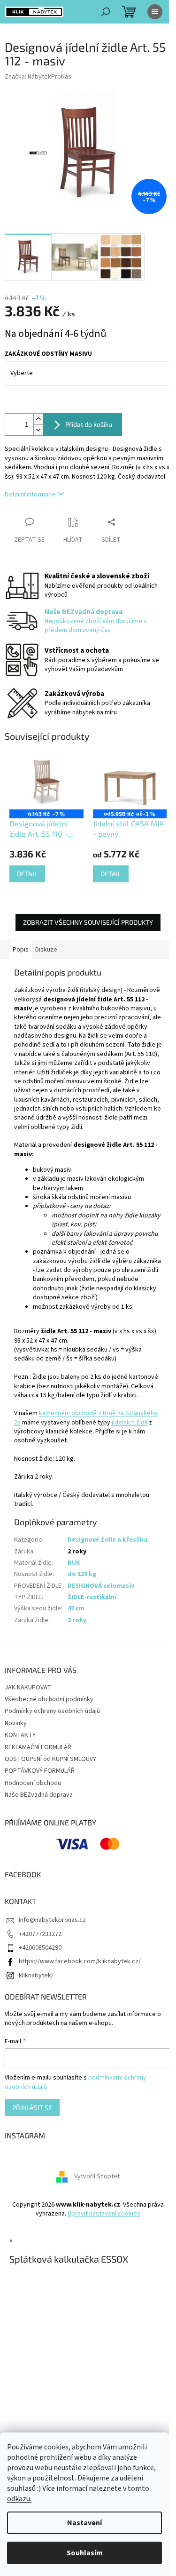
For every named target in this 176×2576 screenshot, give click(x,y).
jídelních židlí (130, 1423)
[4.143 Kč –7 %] (46, 782)
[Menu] (155, 12)
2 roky (77, 1620)
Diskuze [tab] (46, 950)
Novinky (16, 1723)
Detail (27, 874)
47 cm (76, 1608)
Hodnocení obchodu (33, 1783)
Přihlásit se (32, 2108)
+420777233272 (40, 1934)
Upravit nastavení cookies (104, 2214)
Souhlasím (85, 2553)
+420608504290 (40, 1948)
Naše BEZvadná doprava (39, 1795)
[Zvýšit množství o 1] (38, 419)
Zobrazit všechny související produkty (88, 922)
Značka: (38, 77)
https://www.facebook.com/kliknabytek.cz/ (80, 1961)
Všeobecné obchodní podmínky (49, 1699)
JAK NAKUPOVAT (28, 1688)
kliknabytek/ (36, 1976)
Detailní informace (30, 495)
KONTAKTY (20, 1735)
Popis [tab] (21, 950)
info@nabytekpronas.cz (52, 1920)
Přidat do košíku (89, 424)
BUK (74, 1563)
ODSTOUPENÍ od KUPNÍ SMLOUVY (50, 1759)
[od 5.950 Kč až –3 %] (130, 782)
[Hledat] (106, 12)
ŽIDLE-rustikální (92, 1597)
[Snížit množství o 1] (38, 430)
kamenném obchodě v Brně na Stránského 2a (86, 1418)
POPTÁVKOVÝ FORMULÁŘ (40, 1771)
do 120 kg (82, 1574)
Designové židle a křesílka (107, 1540)
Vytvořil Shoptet (97, 2176)
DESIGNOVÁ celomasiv (101, 1586)
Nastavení (84, 2523)
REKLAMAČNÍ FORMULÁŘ (38, 1747)
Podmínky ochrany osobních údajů (52, 1711)
